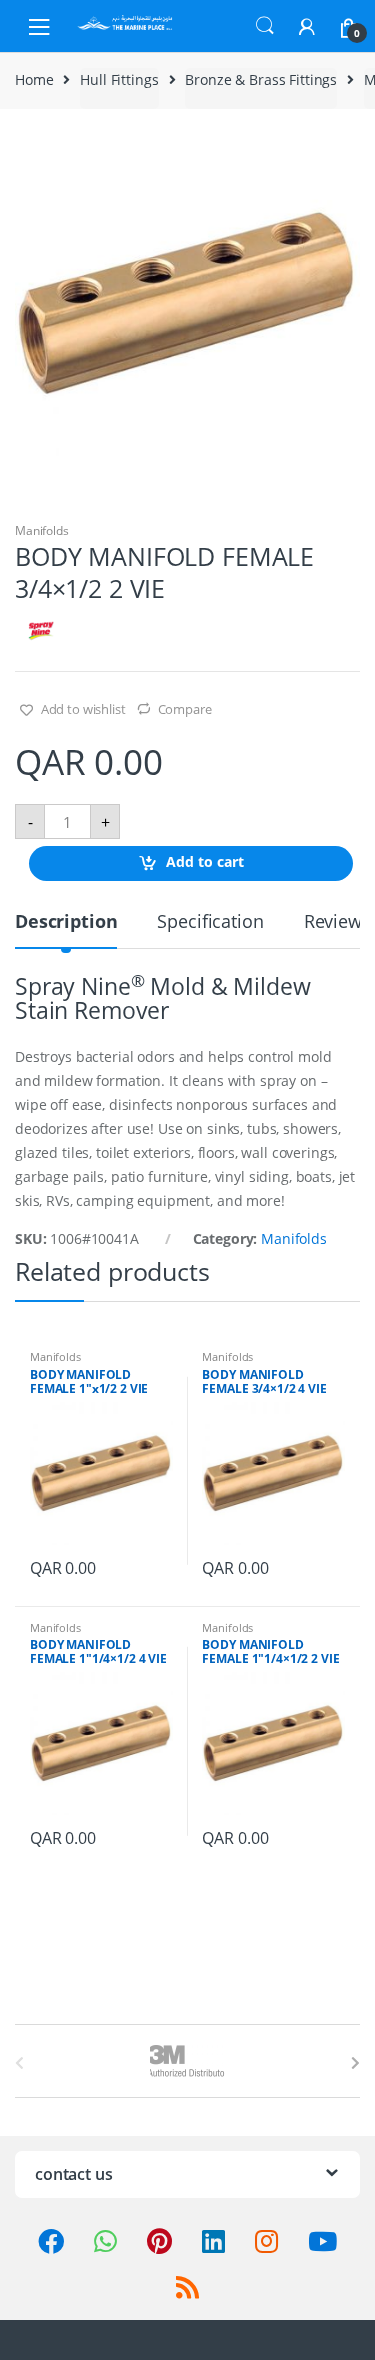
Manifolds (42, 530)
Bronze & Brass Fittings (261, 79)
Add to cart (205, 862)
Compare (185, 709)
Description (66, 922)
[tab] (66, 929)
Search (265, 26)
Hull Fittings (119, 79)
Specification (210, 922)
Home (34, 79)
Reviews (337, 922)
